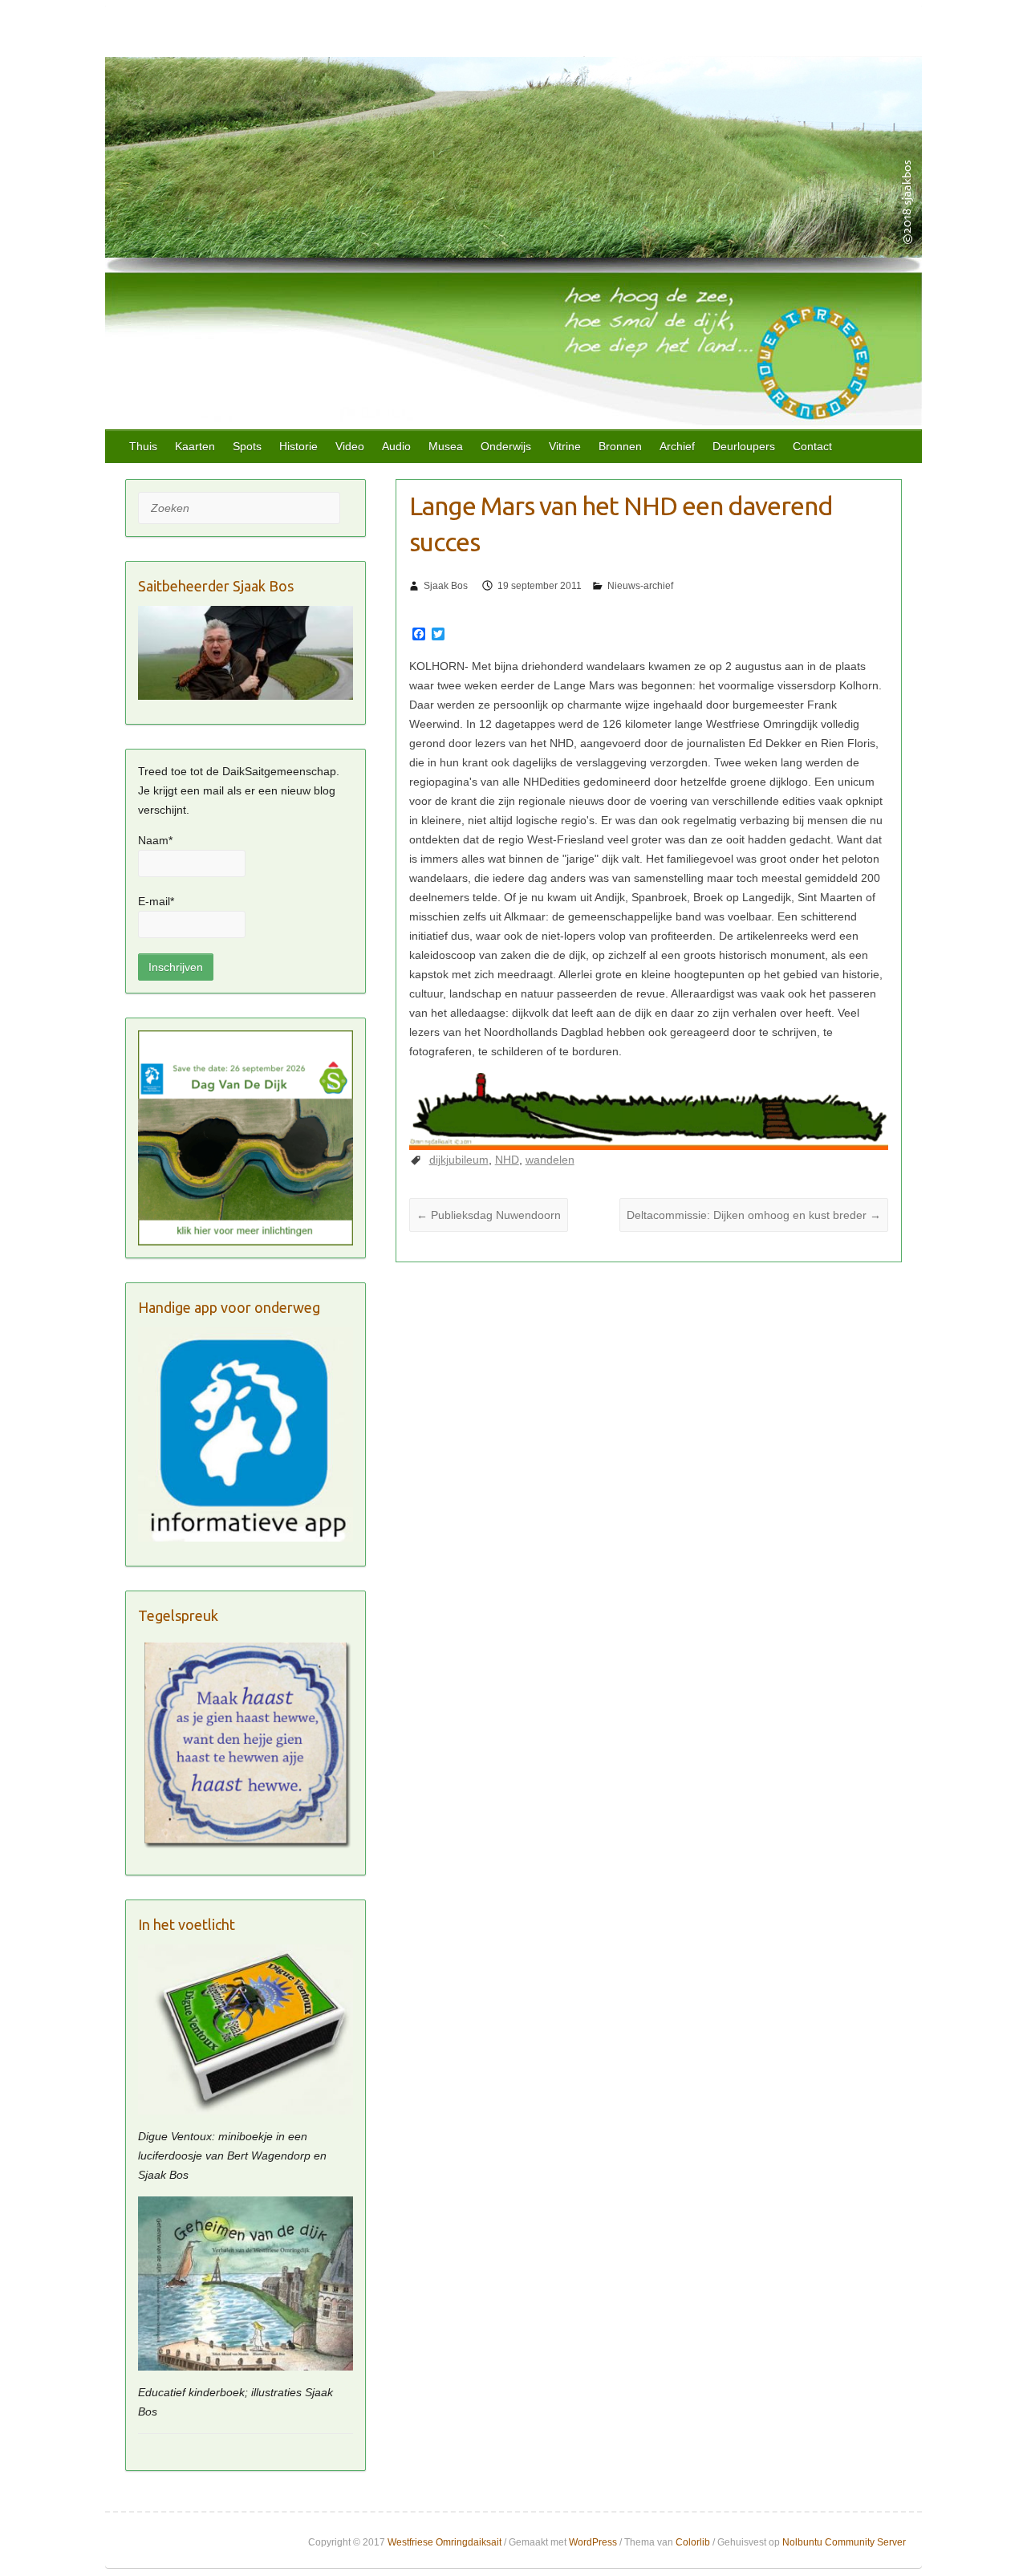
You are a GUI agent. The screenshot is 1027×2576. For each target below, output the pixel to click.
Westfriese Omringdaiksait (444, 2542)
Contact (812, 446)
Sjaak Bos (446, 586)
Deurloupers (744, 446)
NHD (507, 1160)
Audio (396, 446)
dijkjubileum (459, 1160)
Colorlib (693, 2542)
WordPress (593, 2542)
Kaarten (195, 446)
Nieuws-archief (640, 586)
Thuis (143, 446)
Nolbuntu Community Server (844, 2542)
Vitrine (565, 446)
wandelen (550, 1160)
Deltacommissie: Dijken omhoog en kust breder (754, 1215)
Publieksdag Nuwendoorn (489, 1215)
